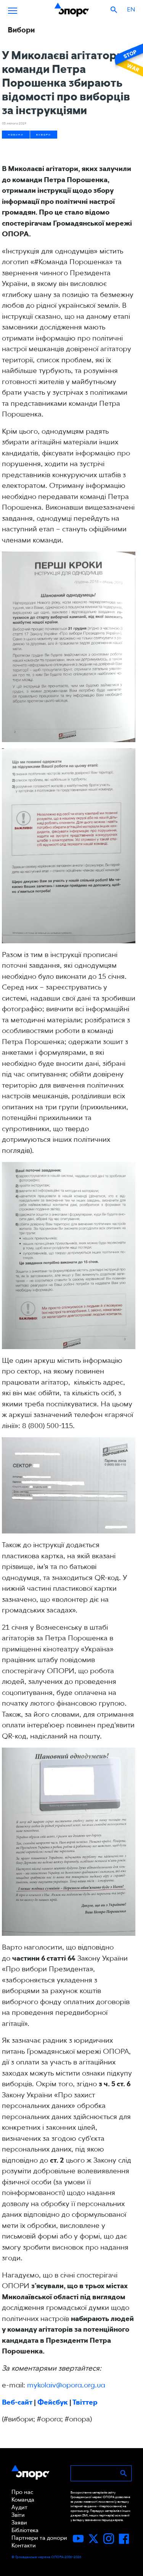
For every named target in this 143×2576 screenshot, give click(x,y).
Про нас (22, 2492)
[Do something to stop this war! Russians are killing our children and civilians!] (128, 60)
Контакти (24, 2545)
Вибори (44, 135)
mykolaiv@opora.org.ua (66, 2385)
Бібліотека (25, 2530)
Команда (23, 2500)
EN (131, 9)
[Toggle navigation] (13, 10)
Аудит (19, 2507)
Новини (16, 135)
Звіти (18, 2515)
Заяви (19, 2523)
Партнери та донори (39, 2538)
